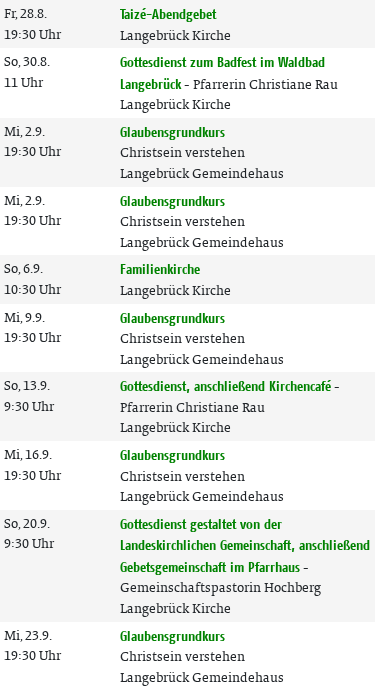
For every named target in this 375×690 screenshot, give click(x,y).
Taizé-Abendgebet (168, 14)
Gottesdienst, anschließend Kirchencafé (225, 386)
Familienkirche (160, 269)
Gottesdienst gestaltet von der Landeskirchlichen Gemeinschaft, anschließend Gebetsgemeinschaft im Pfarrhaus (245, 545)
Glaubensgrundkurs (172, 132)
